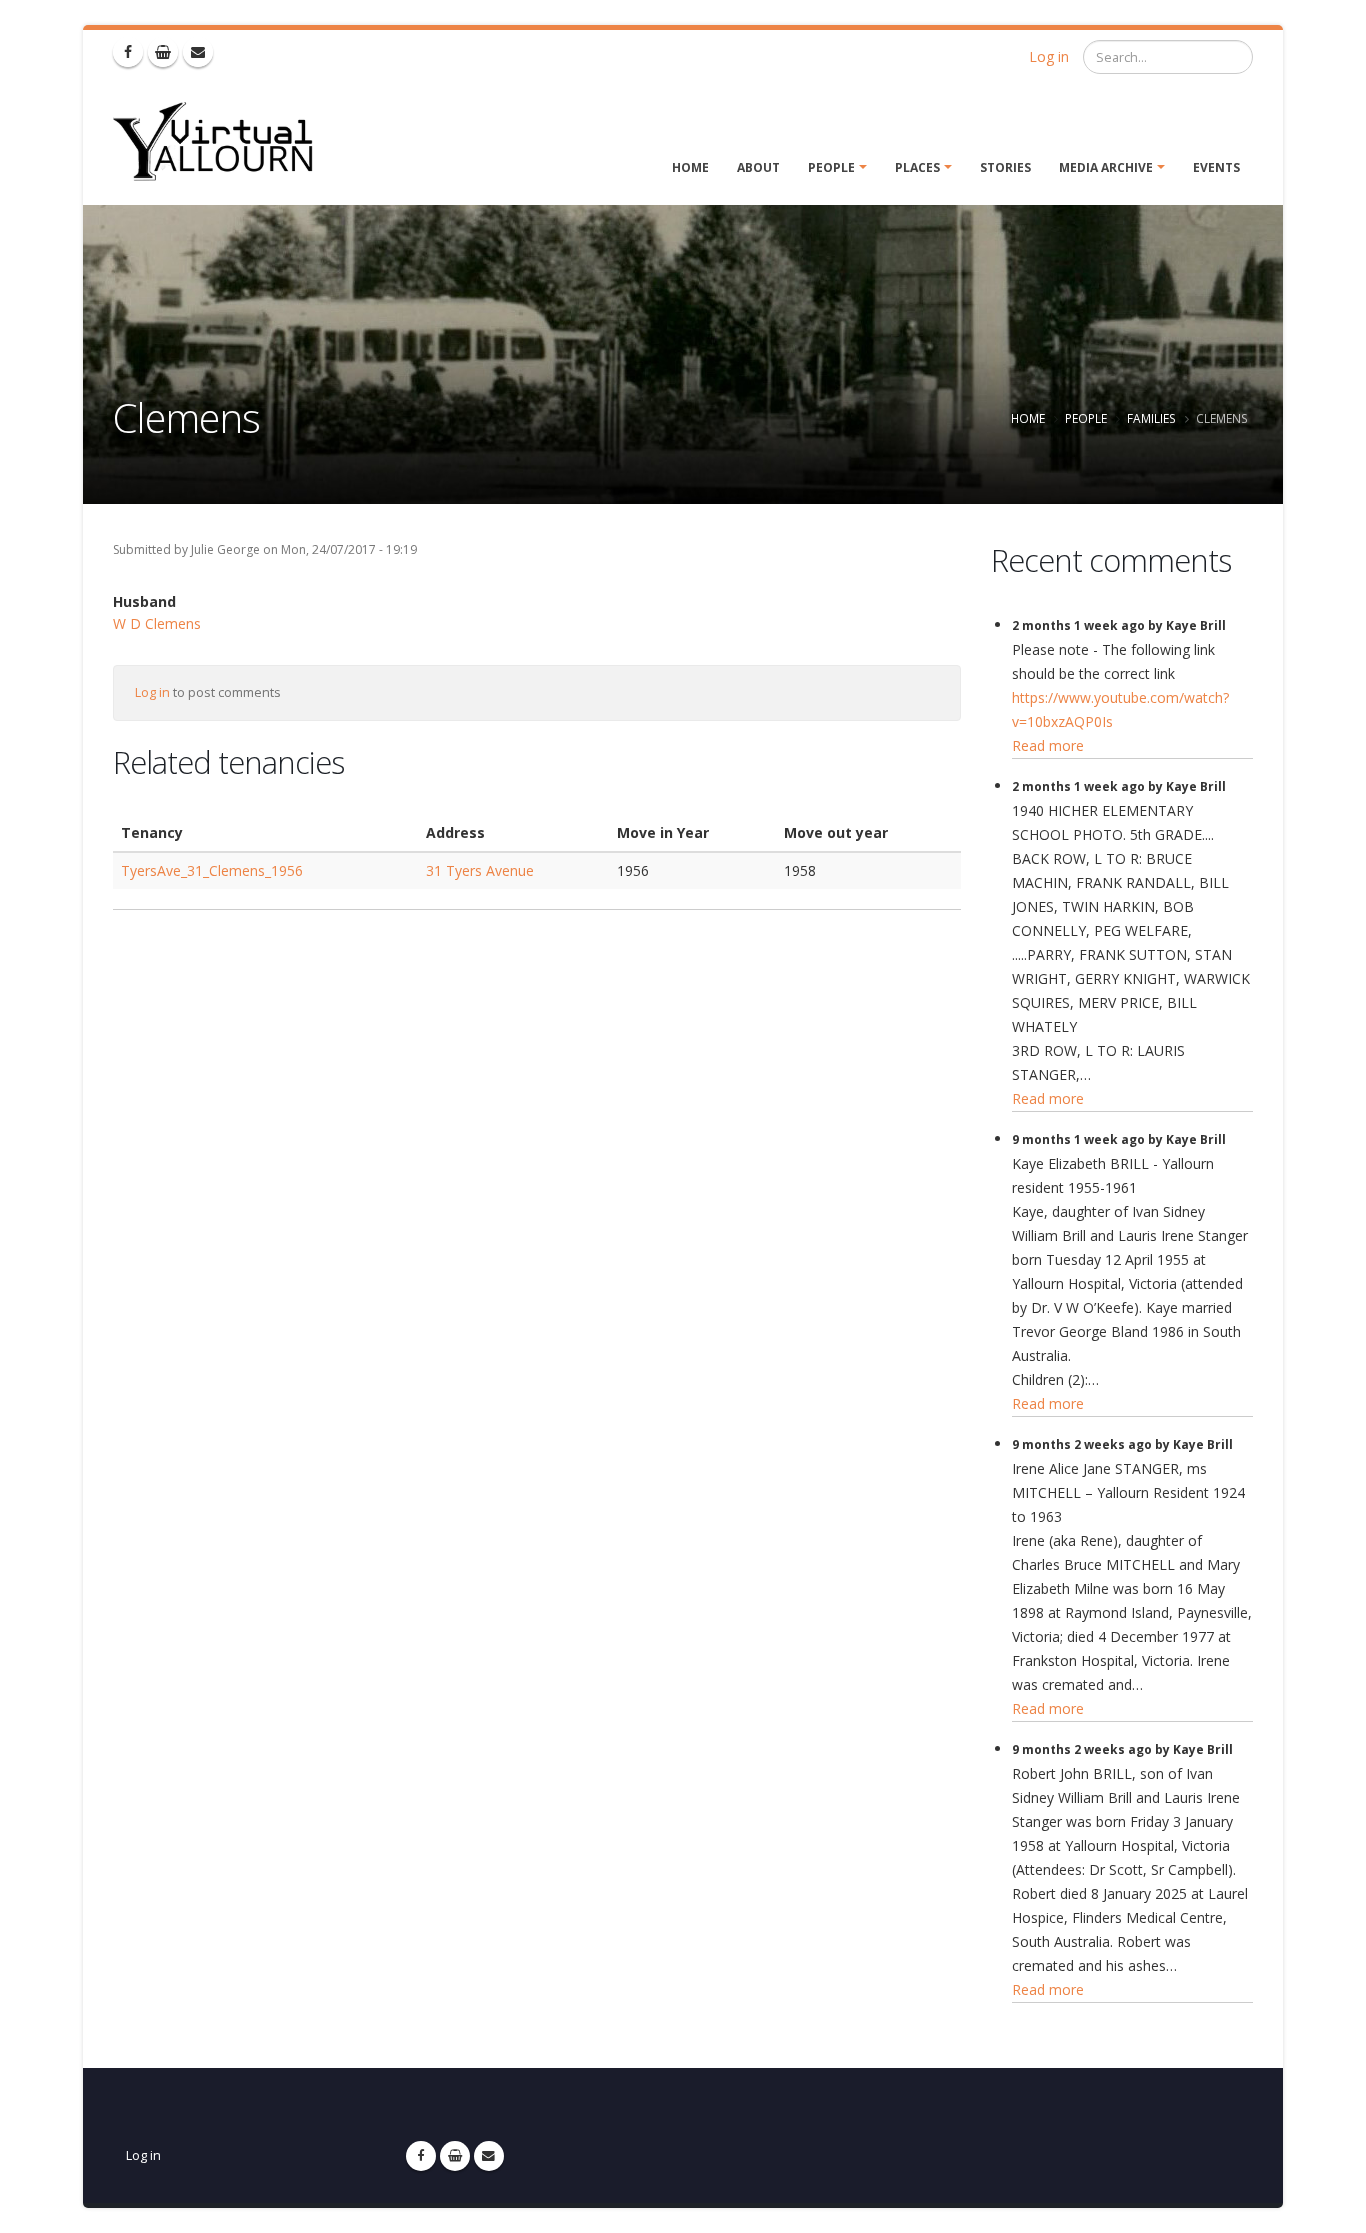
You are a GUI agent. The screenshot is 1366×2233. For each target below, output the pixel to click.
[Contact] (198, 52)
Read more (1048, 745)
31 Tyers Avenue (480, 870)
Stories (1005, 167)
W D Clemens (157, 623)
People (831, 167)
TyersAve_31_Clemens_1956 (212, 870)
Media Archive (1106, 167)
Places (917, 167)
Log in (1049, 56)
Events (1216, 167)
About (758, 167)
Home (690, 167)
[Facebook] (128, 52)
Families (1151, 418)
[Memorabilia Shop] (163, 52)
